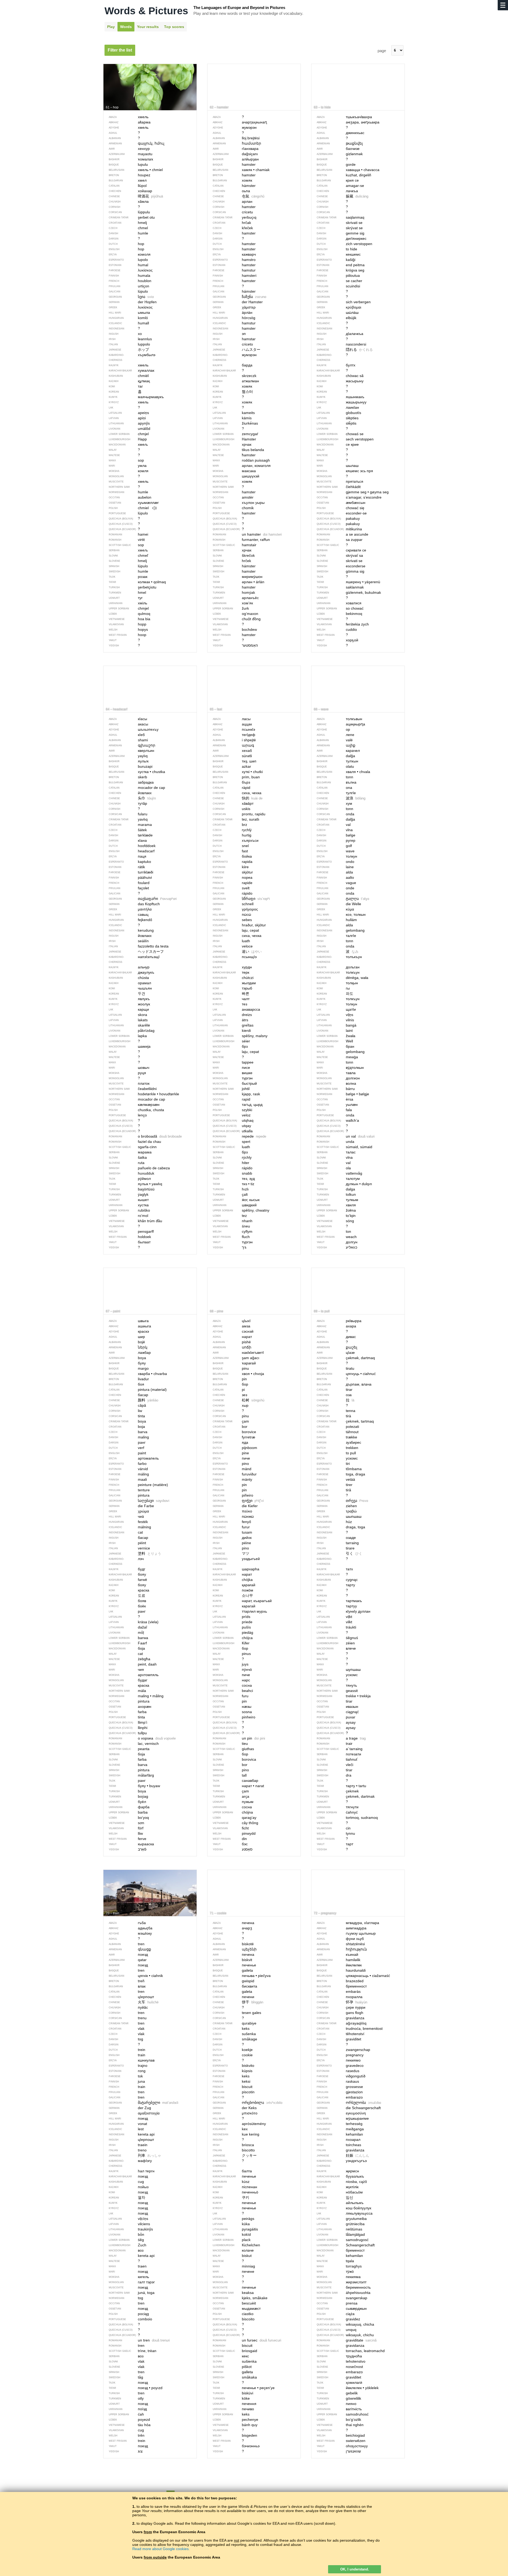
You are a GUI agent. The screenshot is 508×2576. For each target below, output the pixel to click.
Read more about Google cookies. (161, 2549)
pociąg (129, 2314)
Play (111, 27)
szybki (233, 1110)
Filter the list (120, 50)
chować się (341, 508)
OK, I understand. (355, 2569)
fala (335, 1110)
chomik (234, 508)
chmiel (129, 508)
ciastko (234, 2314)
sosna (233, 1712)
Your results (148, 27)
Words (126, 27)
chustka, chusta (137, 1110)
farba (128, 1712)
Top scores (174, 27)
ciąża (336, 2314)
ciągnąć (338, 1712)
